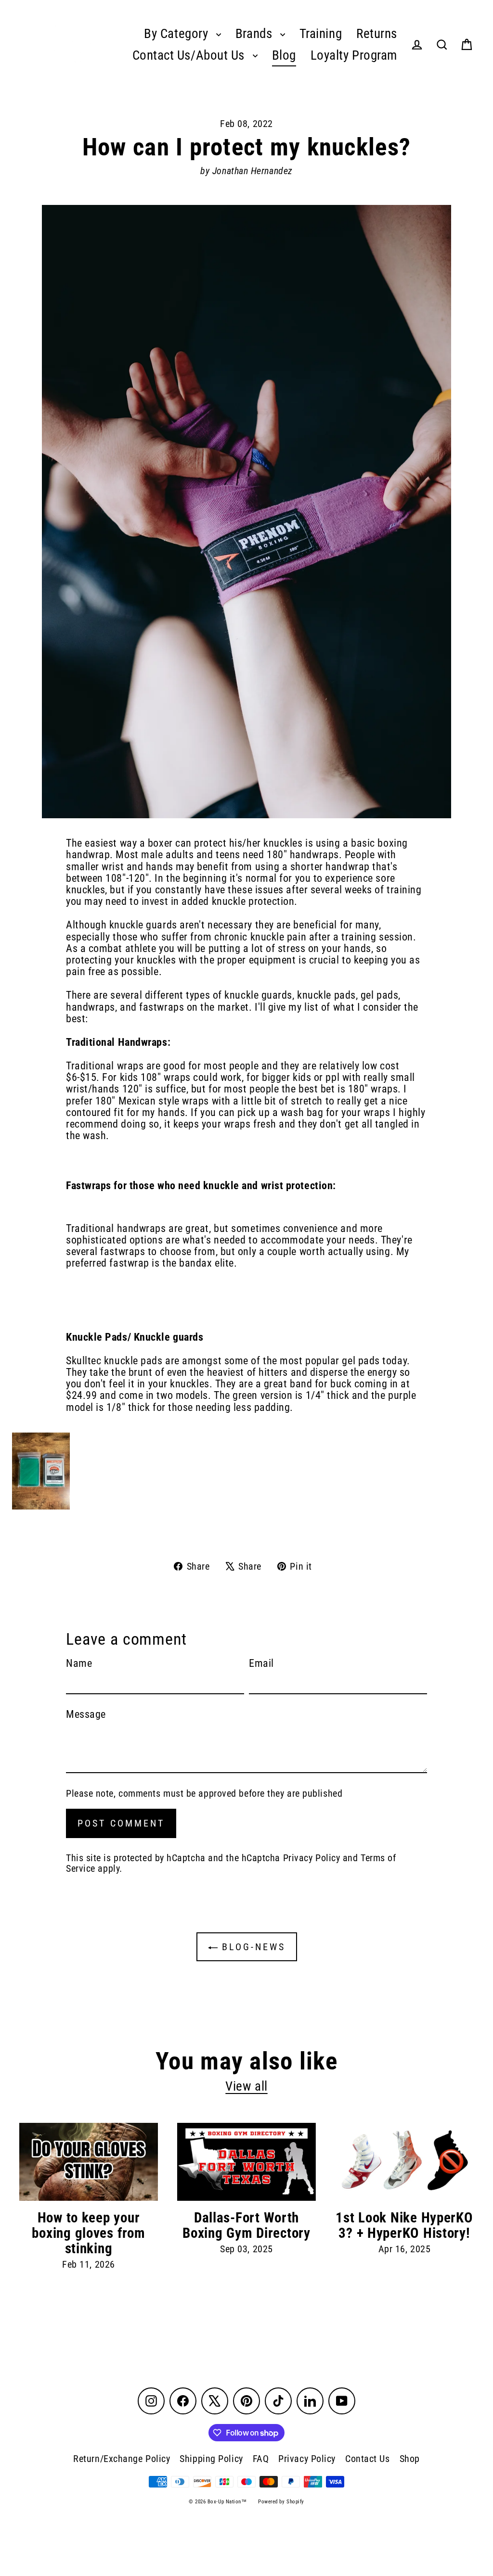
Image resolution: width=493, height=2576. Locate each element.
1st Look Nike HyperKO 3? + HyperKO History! (404, 2225)
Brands (255, 34)
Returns (377, 34)
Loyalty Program (354, 55)
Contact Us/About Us (190, 55)
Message (86, 1714)
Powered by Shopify (281, 2502)
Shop (410, 2459)
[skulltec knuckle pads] (246, 1471)
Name (79, 1663)
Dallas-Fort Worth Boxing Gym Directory (246, 2225)
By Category (178, 34)
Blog (284, 55)
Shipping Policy (211, 2459)
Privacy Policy (312, 1858)
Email (261, 1663)
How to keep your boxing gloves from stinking (88, 2233)
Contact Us (368, 2459)
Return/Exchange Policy (122, 2459)
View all (246, 2086)
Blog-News (252, 1947)
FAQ (261, 2459)
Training (321, 34)
